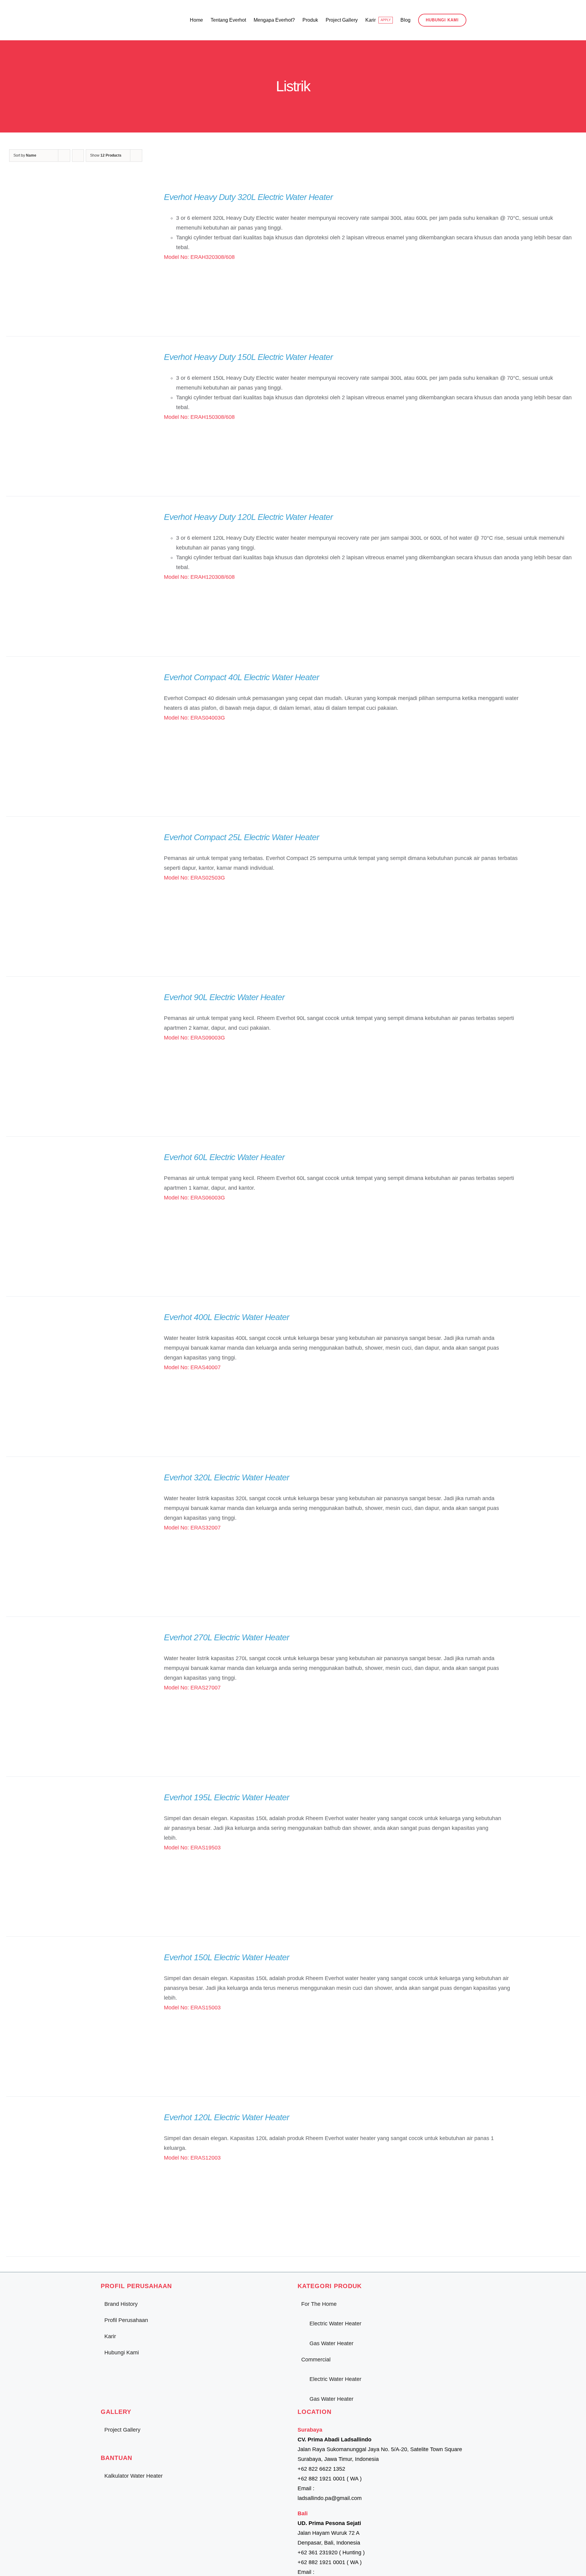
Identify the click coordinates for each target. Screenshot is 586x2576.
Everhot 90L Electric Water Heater (224, 997)
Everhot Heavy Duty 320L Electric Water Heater (248, 197)
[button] (476, 20)
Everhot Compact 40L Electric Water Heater (241, 677)
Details (77, 258)
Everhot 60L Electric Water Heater (224, 1157)
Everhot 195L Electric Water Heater (226, 1797)
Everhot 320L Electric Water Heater (226, 1477)
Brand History (121, 2304)
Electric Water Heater (335, 2324)
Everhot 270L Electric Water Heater (226, 1637)
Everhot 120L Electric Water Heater (226, 2117)
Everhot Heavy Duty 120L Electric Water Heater (248, 517)
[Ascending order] (78, 156)
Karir (110, 2336)
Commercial (316, 2360)
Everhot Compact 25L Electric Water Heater (241, 837)
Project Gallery (122, 2430)
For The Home (319, 2304)
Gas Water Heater (331, 2343)
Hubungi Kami (122, 2353)
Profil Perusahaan (126, 2320)
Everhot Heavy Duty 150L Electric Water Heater (248, 357)
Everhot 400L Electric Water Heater (226, 1317)
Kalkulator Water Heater (134, 2476)
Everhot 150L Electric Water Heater (226, 1957)
